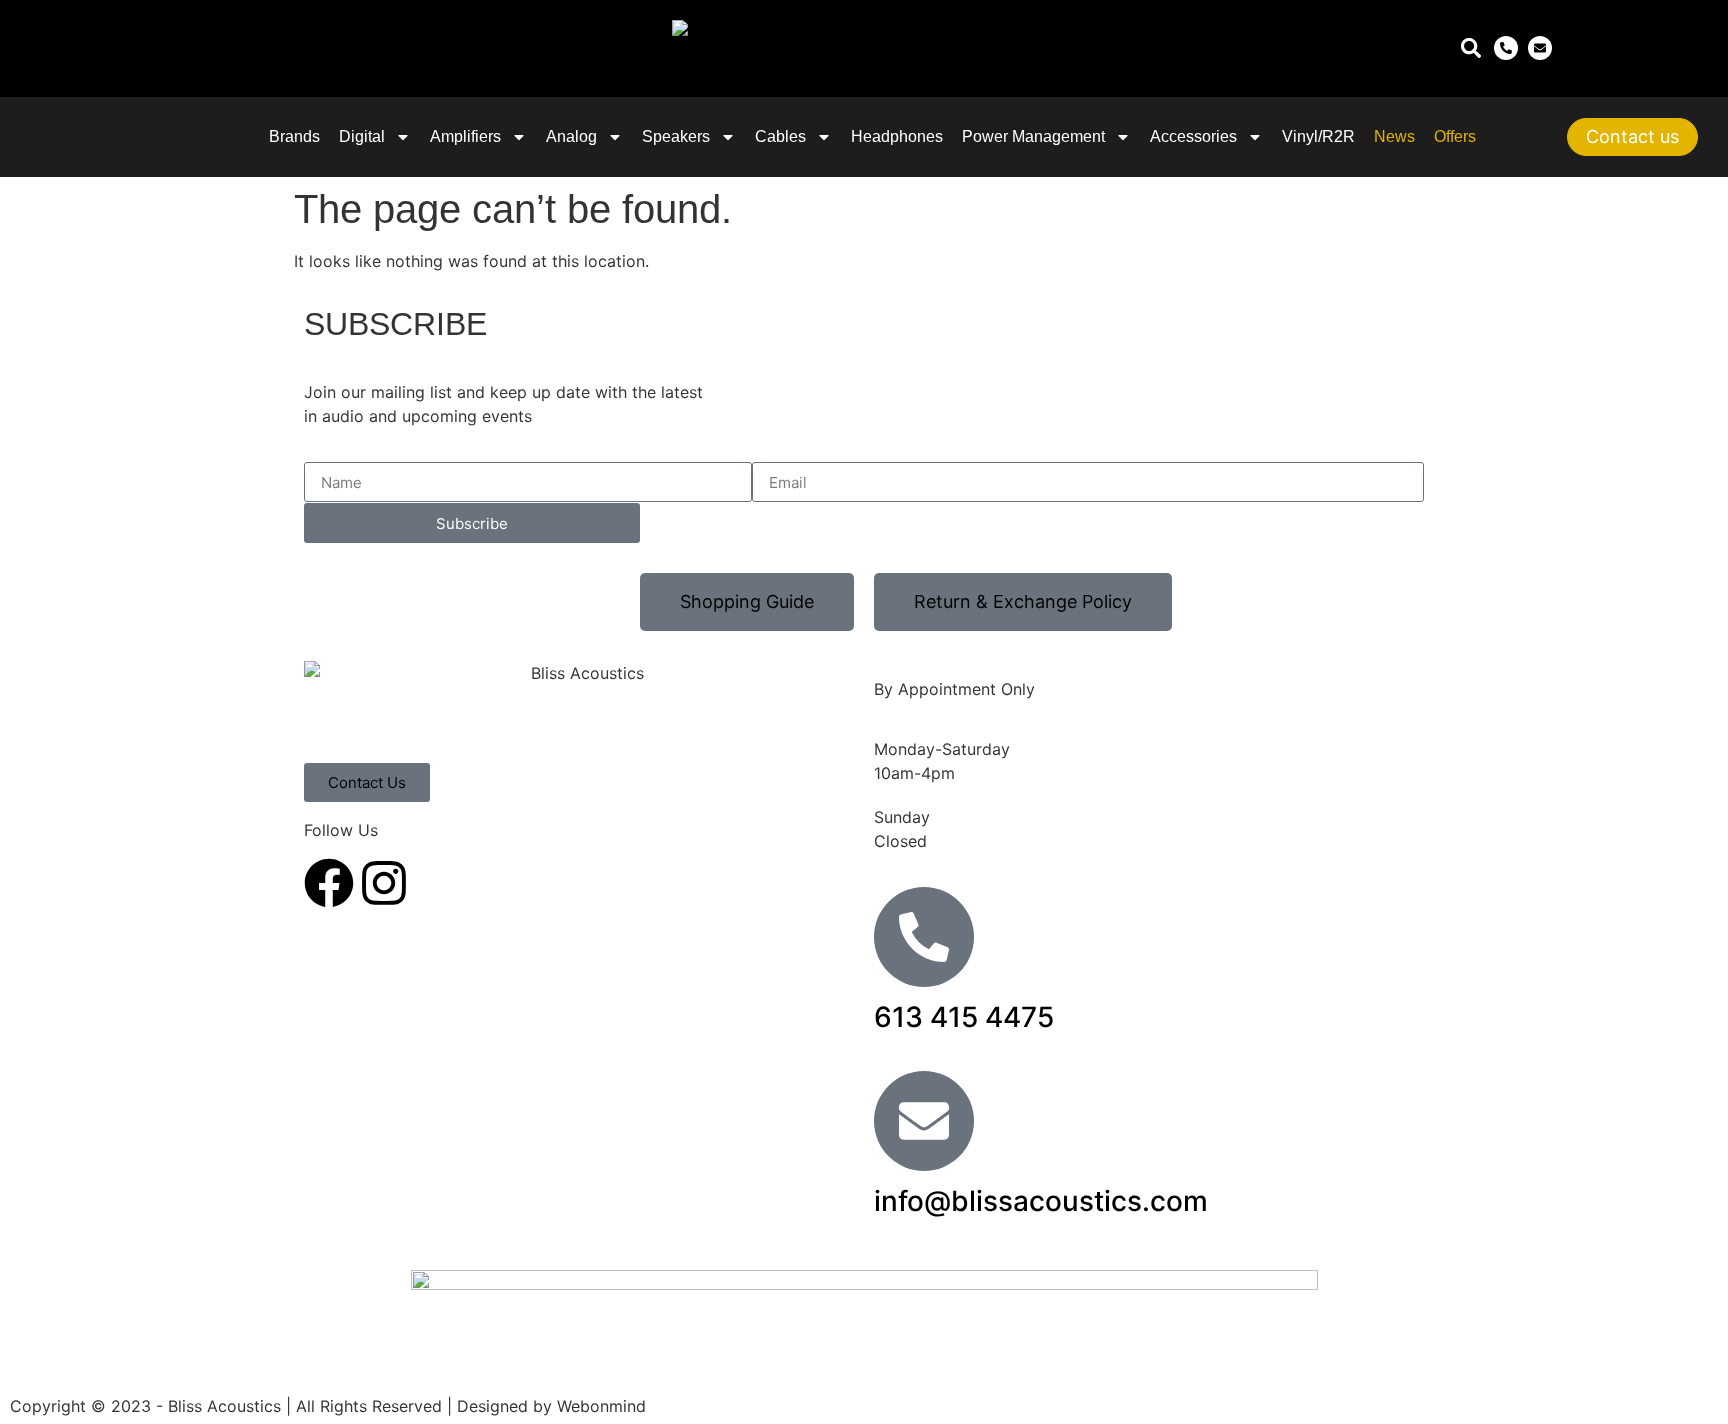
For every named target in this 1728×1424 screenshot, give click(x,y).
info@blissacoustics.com (1041, 1201)
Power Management (1033, 136)
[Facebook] (329, 883)
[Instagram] (384, 883)
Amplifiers (465, 136)
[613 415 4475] (924, 937)
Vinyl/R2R (1318, 136)
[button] (1470, 48)
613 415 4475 (964, 1017)
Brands (294, 136)
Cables (780, 136)
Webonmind (601, 1406)
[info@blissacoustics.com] (924, 1121)
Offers (1455, 136)
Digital (362, 136)
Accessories (1193, 136)
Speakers (676, 136)
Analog (571, 136)
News (1394, 136)
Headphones (897, 136)
